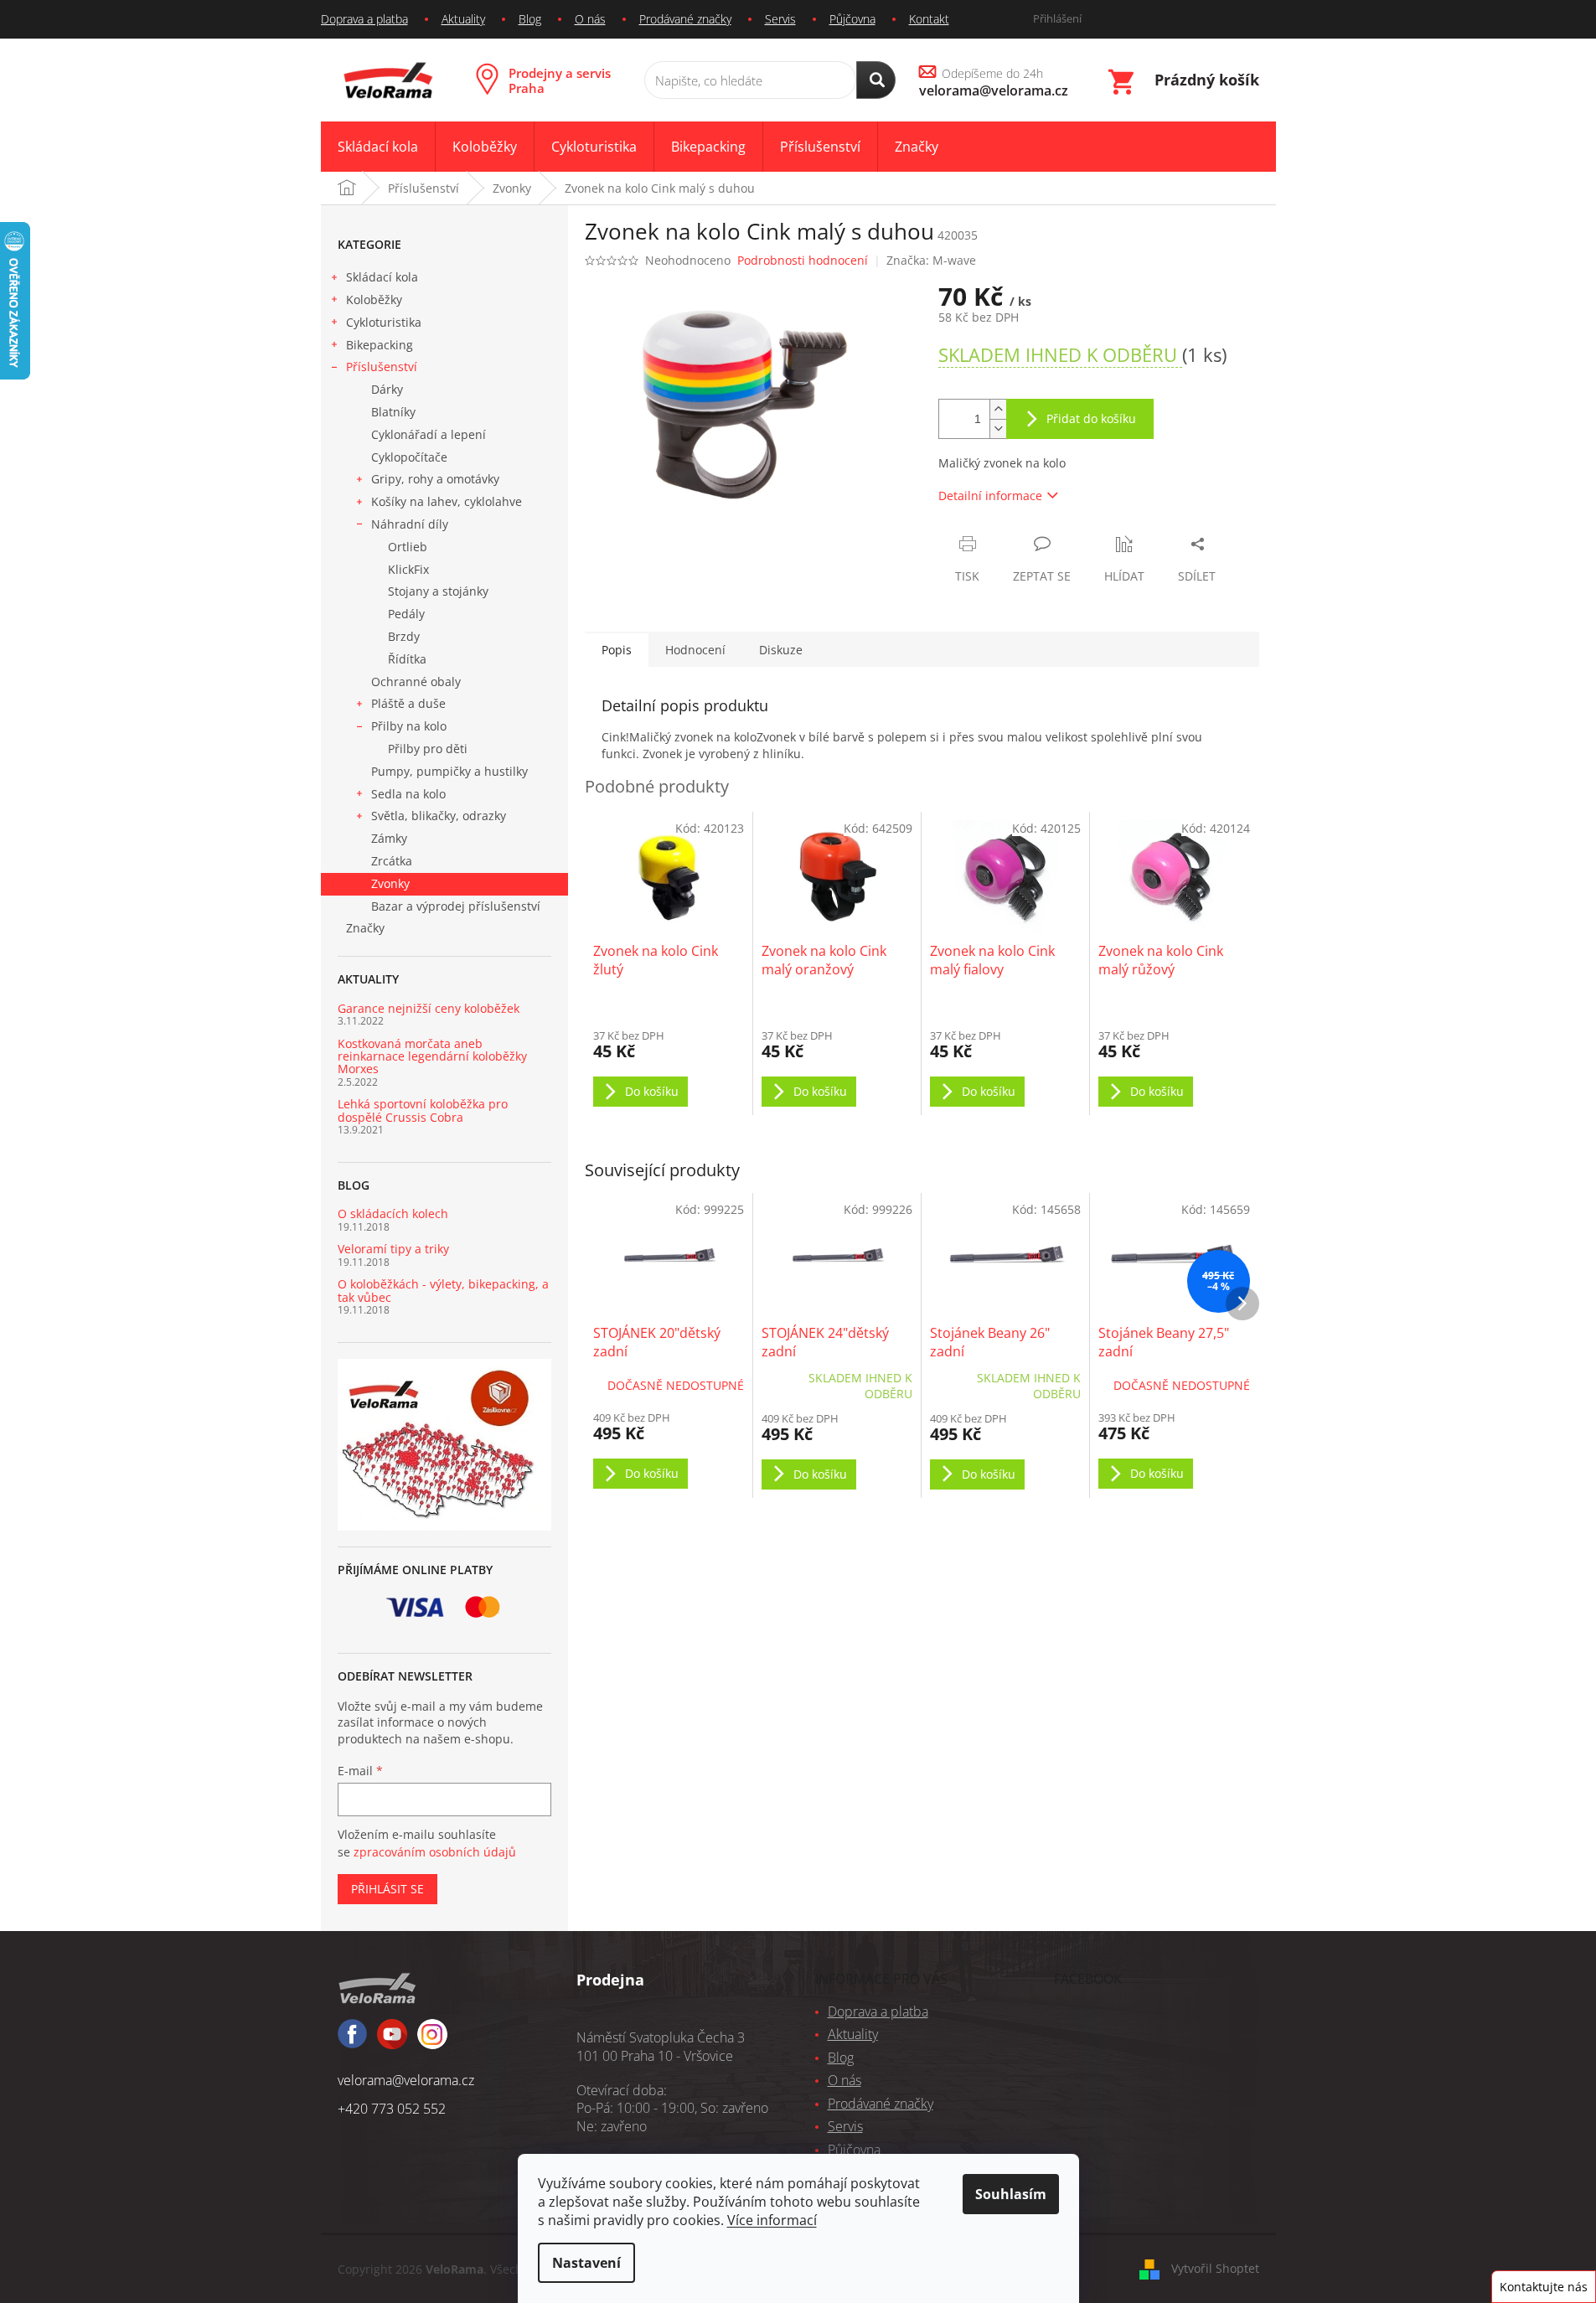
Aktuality (463, 19)
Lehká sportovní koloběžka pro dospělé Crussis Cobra (423, 1110)
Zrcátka (392, 861)
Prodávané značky (685, 19)
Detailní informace (990, 496)
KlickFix (408, 569)
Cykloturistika (384, 322)
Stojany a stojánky (438, 591)
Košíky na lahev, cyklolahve (447, 501)
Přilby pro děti (428, 749)
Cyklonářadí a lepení (429, 434)
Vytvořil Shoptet (1215, 2268)
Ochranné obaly (416, 682)
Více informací (772, 2220)
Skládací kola (382, 277)
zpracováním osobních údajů (435, 1852)
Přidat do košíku (1091, 418)
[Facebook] (352, 2041)
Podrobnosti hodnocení (803, 260)
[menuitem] (378, 147)
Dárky (387, 389)
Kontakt (929, 19)
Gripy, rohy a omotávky (435, 479)
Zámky (389, 838)
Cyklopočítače (409, 457)
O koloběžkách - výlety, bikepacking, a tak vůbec (443, 1291)
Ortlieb (408, 547)
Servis (780, 19)
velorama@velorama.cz (406, 2080)
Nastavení (586, 2263)
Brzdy (404, 636)
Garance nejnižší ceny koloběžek (429, 1008)
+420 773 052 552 (392, 2109)
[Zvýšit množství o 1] (998, 409)
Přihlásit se (387, 1889)
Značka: (931, 260)
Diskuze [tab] (781, 650)
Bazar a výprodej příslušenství (456, 906)
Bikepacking (380, 345)
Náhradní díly (410, 524)
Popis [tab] (617, 650)
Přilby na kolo (409, 726)
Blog (530, 19)
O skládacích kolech (393, 1213)
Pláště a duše (408, 703)
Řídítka (407, 659)
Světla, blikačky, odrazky (439, 816)
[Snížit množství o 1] (998, 429)
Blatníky (393, 412)
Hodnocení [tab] (695, 650)
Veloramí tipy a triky (393, 1249)
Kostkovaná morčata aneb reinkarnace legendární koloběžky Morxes (432, 1056)
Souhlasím (1011, 2194)
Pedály (406, 614)
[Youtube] (432, 2042)
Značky (365, 928)
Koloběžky (374, 299)
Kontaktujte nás (1544, 2287)
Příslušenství (382, 367)
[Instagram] (392, 2042)
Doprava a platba (364, 19)
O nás (590, 19)
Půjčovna (852, 19)
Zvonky (390, 883)
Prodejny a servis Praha (560, 80)
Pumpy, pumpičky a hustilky (449, 771)
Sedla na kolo (408, 794)
